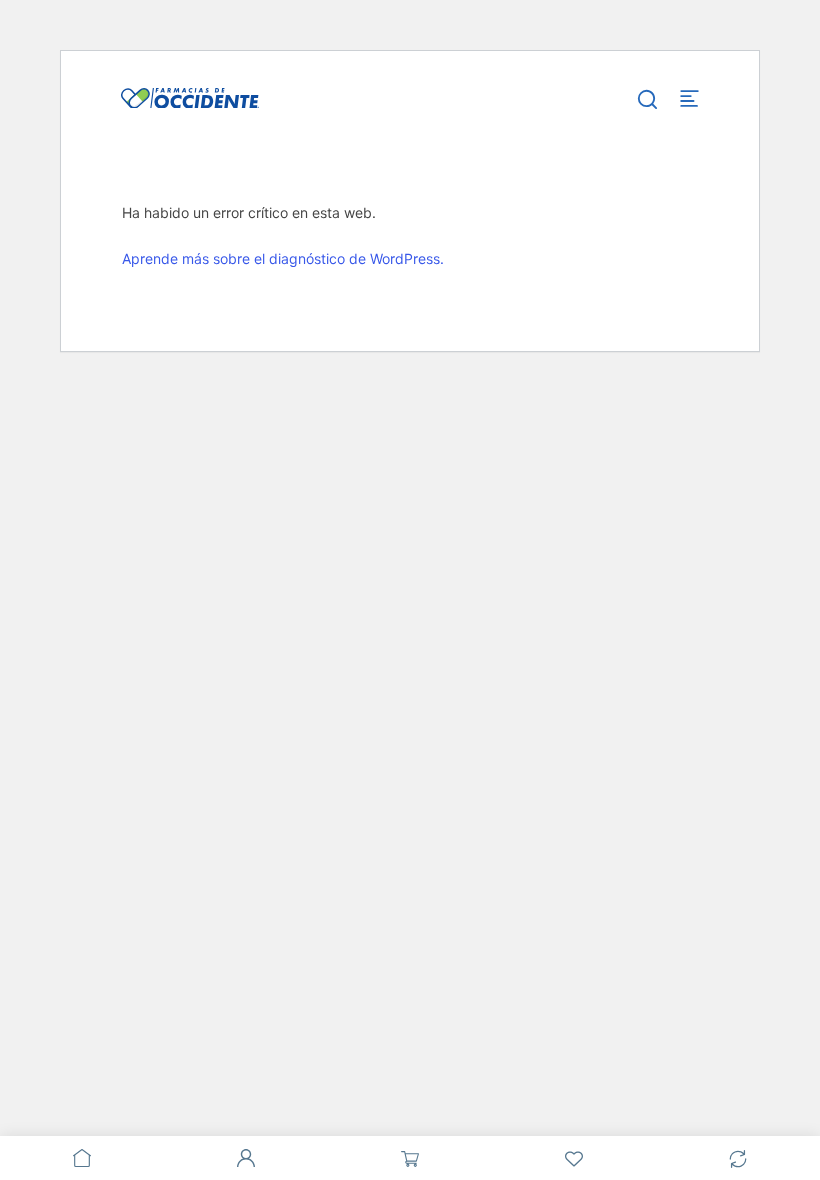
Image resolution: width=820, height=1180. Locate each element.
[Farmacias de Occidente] (190, 97)
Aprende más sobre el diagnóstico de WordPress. (283, 258)
